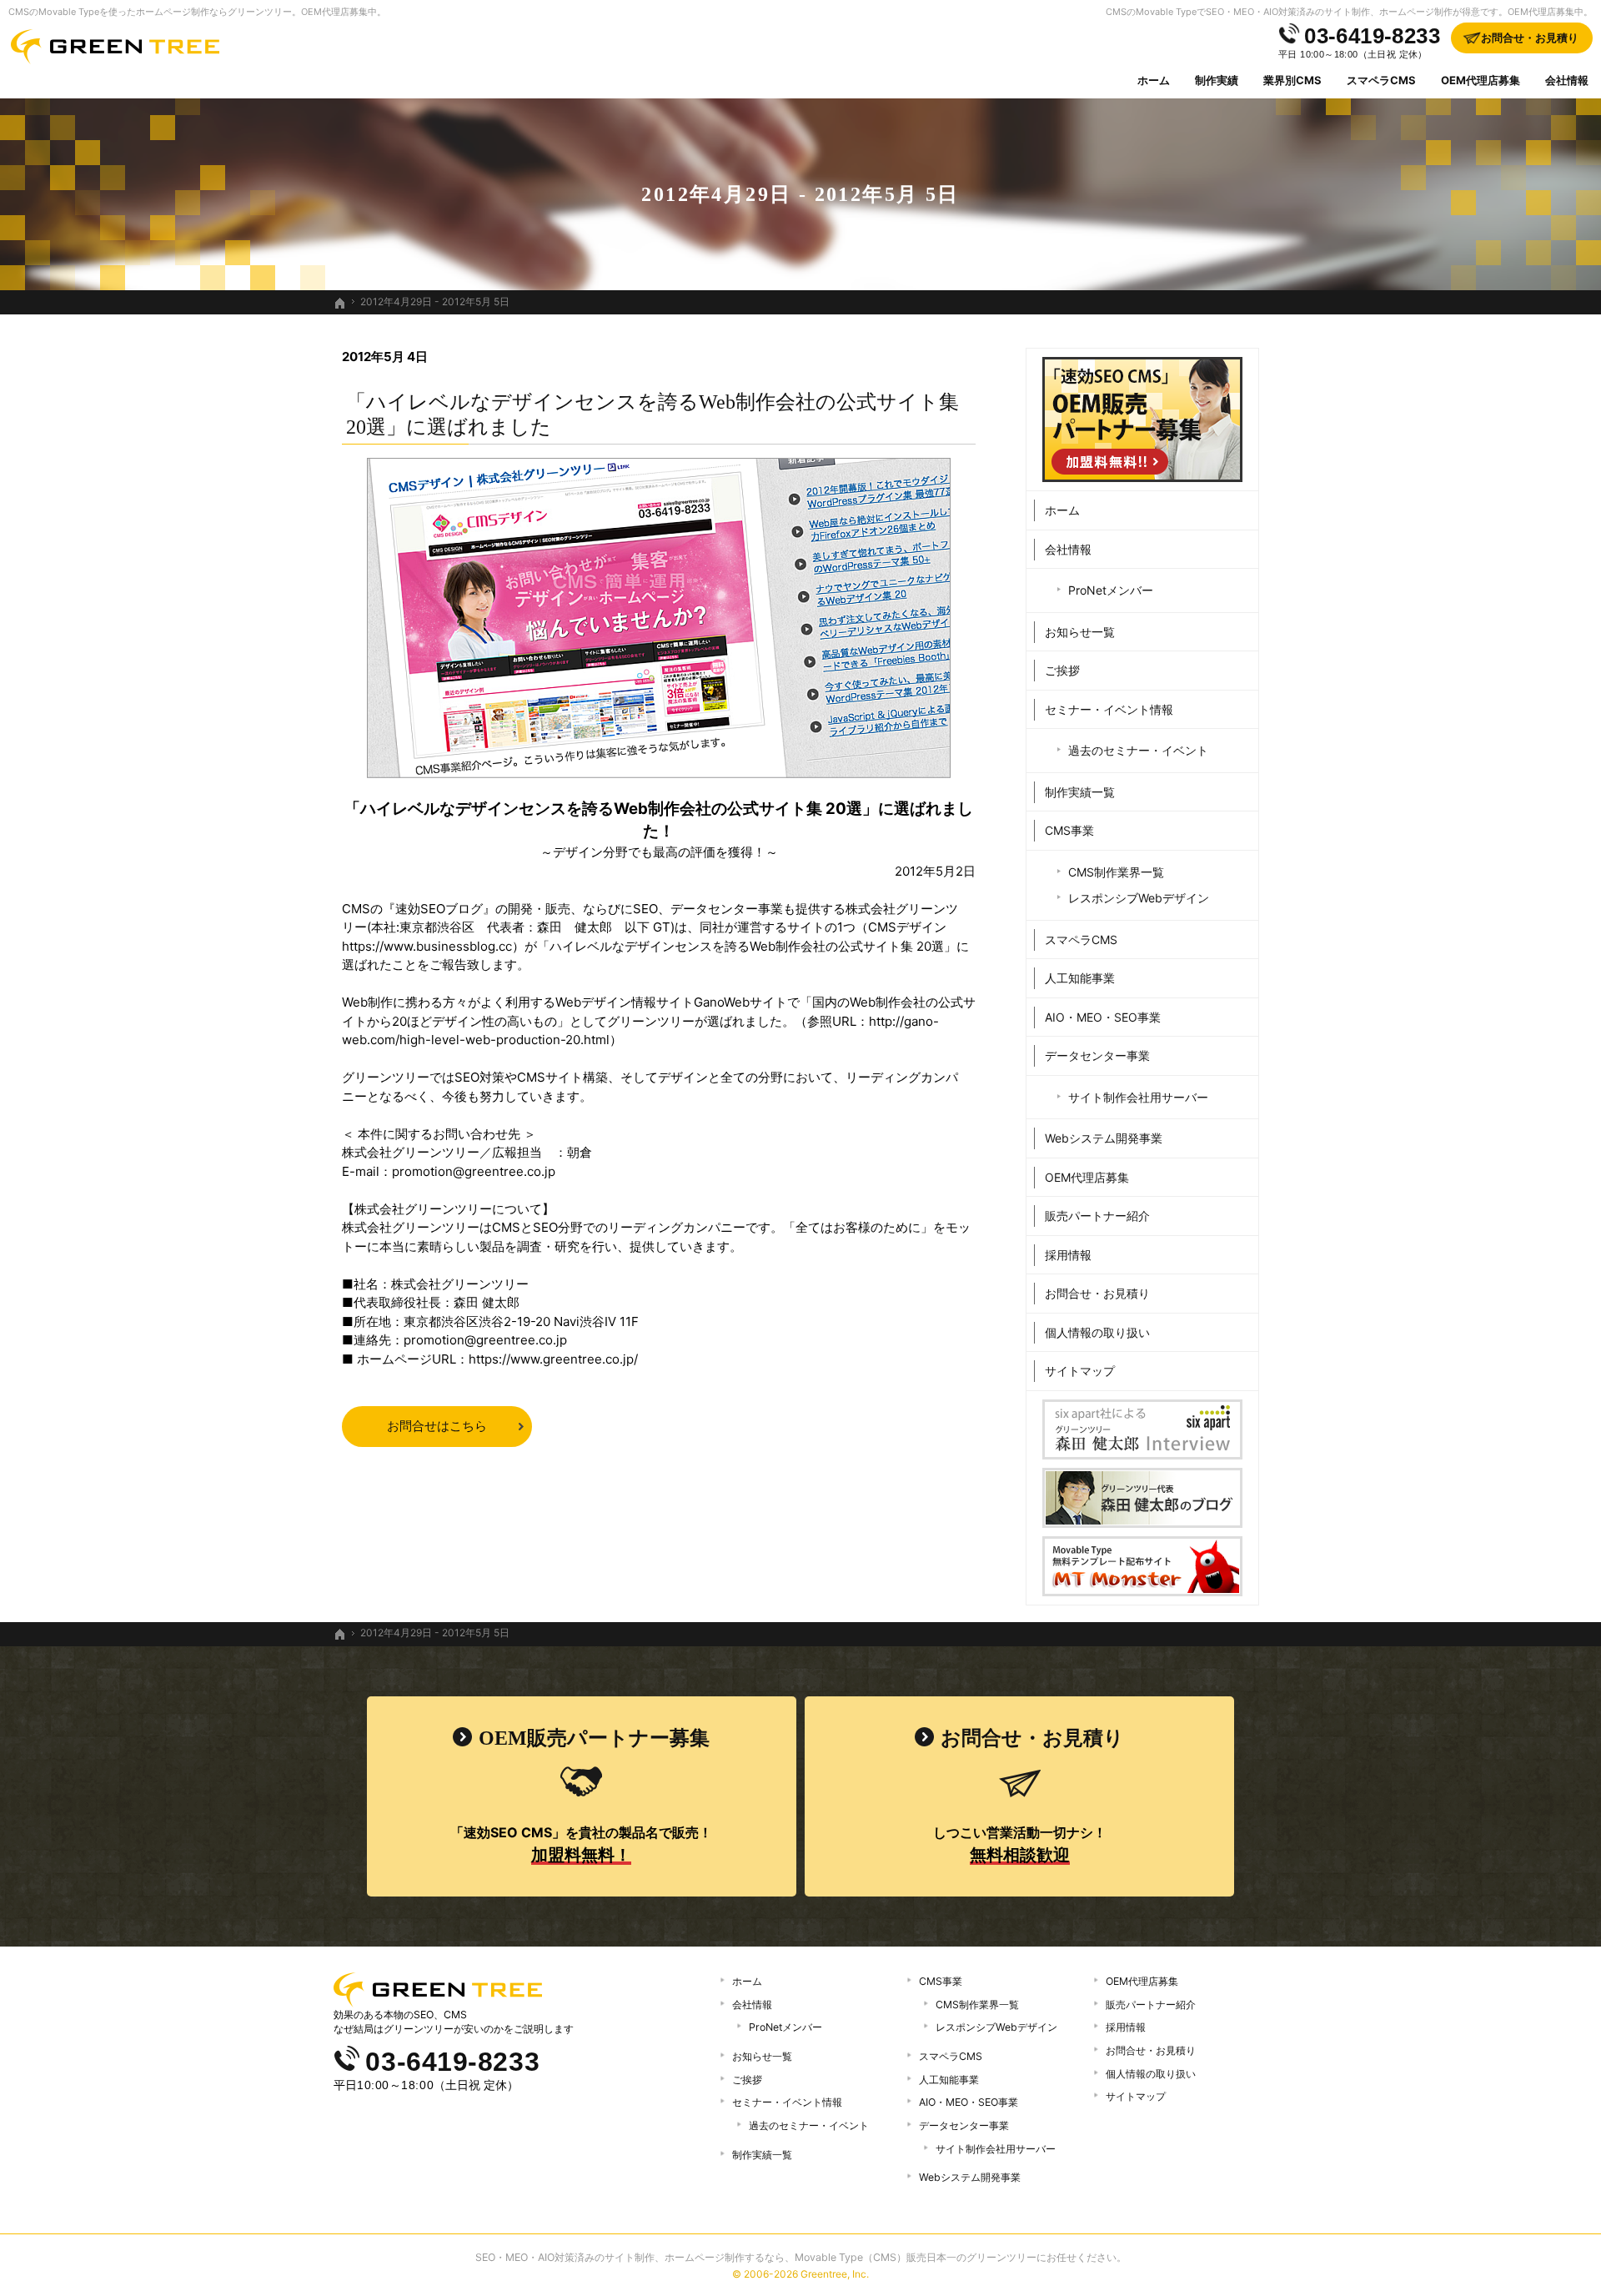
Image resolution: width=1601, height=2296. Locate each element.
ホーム (1062, 510)
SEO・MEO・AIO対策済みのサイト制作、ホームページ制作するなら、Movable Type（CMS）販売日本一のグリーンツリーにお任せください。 (801, 2257)
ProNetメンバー (1111, 590)
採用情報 (1068, 1255)
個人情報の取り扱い (1097, 1332)
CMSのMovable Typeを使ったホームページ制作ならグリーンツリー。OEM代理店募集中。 (197, 12)
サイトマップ (1080, 1371)
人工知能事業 (1080, 978)
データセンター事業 (1097, 1055)
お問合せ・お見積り (1097, 1293)
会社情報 (1068, 549)
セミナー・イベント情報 (1109, 709)
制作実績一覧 (1080, 792)
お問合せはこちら (437, 1426)
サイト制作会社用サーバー (1138, 1097)
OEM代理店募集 (1087, 1177)
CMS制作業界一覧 (1116, 872)
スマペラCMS (1081, 940)
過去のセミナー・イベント (1138, 750)
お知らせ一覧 (1080, 632)
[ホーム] (340, 304)
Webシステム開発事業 (1104, 1138)
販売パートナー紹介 (1097, 1216)
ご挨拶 (1062, 670)
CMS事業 (1069, 830)
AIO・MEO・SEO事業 (1103, 1017)
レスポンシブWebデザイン (1139, 898)
